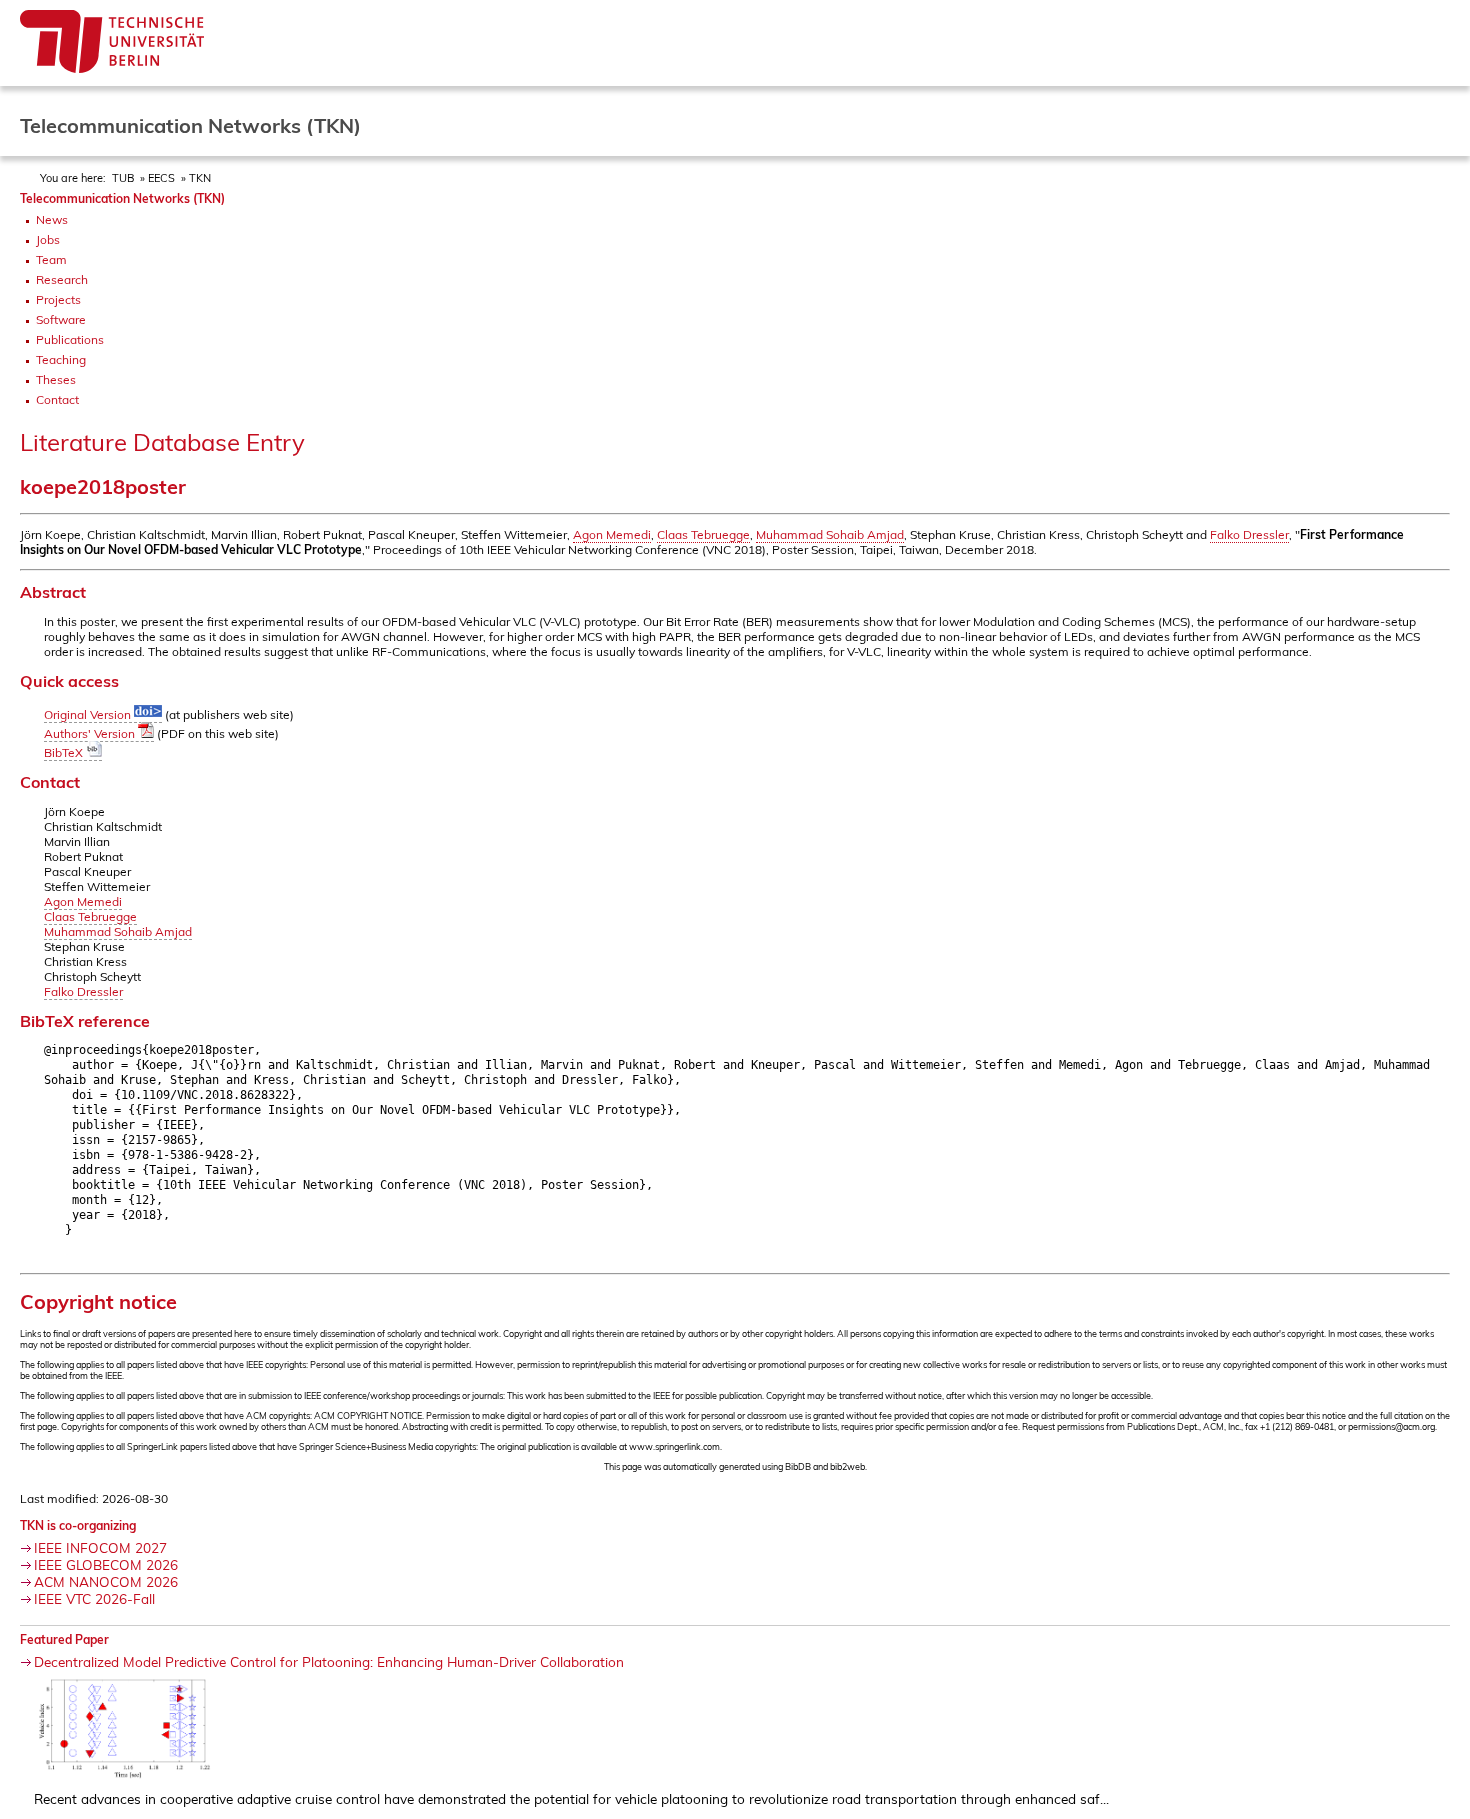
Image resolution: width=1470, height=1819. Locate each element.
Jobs (48, 239)
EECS (161, 178)
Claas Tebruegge (703, 534)
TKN (200, 178)
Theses (56, 379)
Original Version (89, 714)
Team (51, 259)
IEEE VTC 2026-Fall (94, 1598)
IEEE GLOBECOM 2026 (106, 1564)
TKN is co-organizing (78, 1525)
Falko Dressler (1249, 534)
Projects (58, 299)
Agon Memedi (612, 534)
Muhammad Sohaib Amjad (830, 534)
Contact (57, 399)
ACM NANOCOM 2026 (106, 1581)
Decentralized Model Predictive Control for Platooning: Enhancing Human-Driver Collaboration (329, 1661)
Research (62, 279)
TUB (123, 178)
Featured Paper (64, 1639)
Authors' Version (91, 733)
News (52, 219)
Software (61, 319)
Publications (70, 339)
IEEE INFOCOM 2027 (100, 1547)
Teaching (61, 359)
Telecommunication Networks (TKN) (122, 198)
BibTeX (65, 752)
